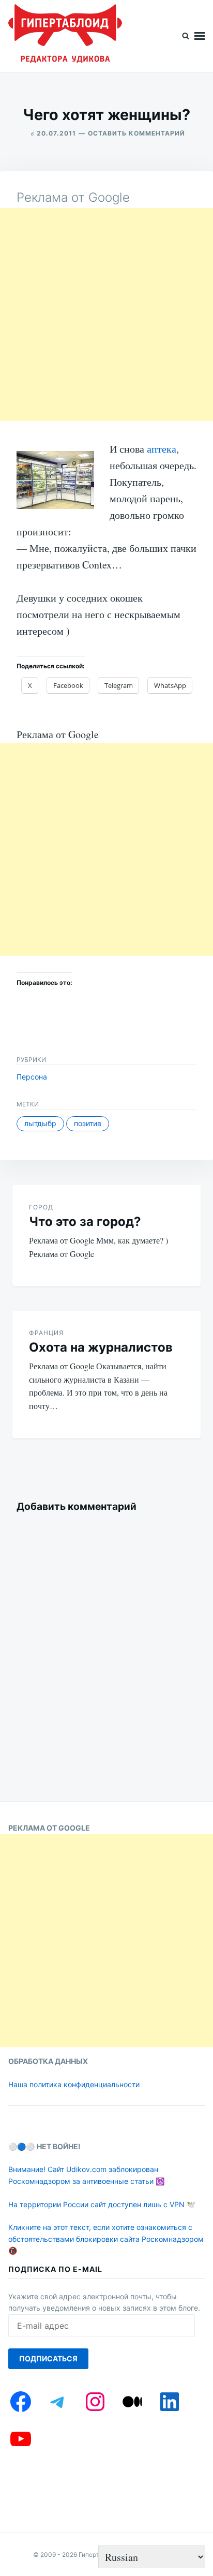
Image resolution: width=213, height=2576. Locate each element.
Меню (200, 36)
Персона (32, 1077)
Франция (46, 1333)
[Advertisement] (106, 314)
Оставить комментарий (136, 133)
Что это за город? (85, 1222)
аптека (162, 449)
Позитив (88, 1123)
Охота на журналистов (101, 1347)
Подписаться (48, 2358)
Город (41, 1207)
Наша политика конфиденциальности (74, 2084)
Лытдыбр (40, 1123)
